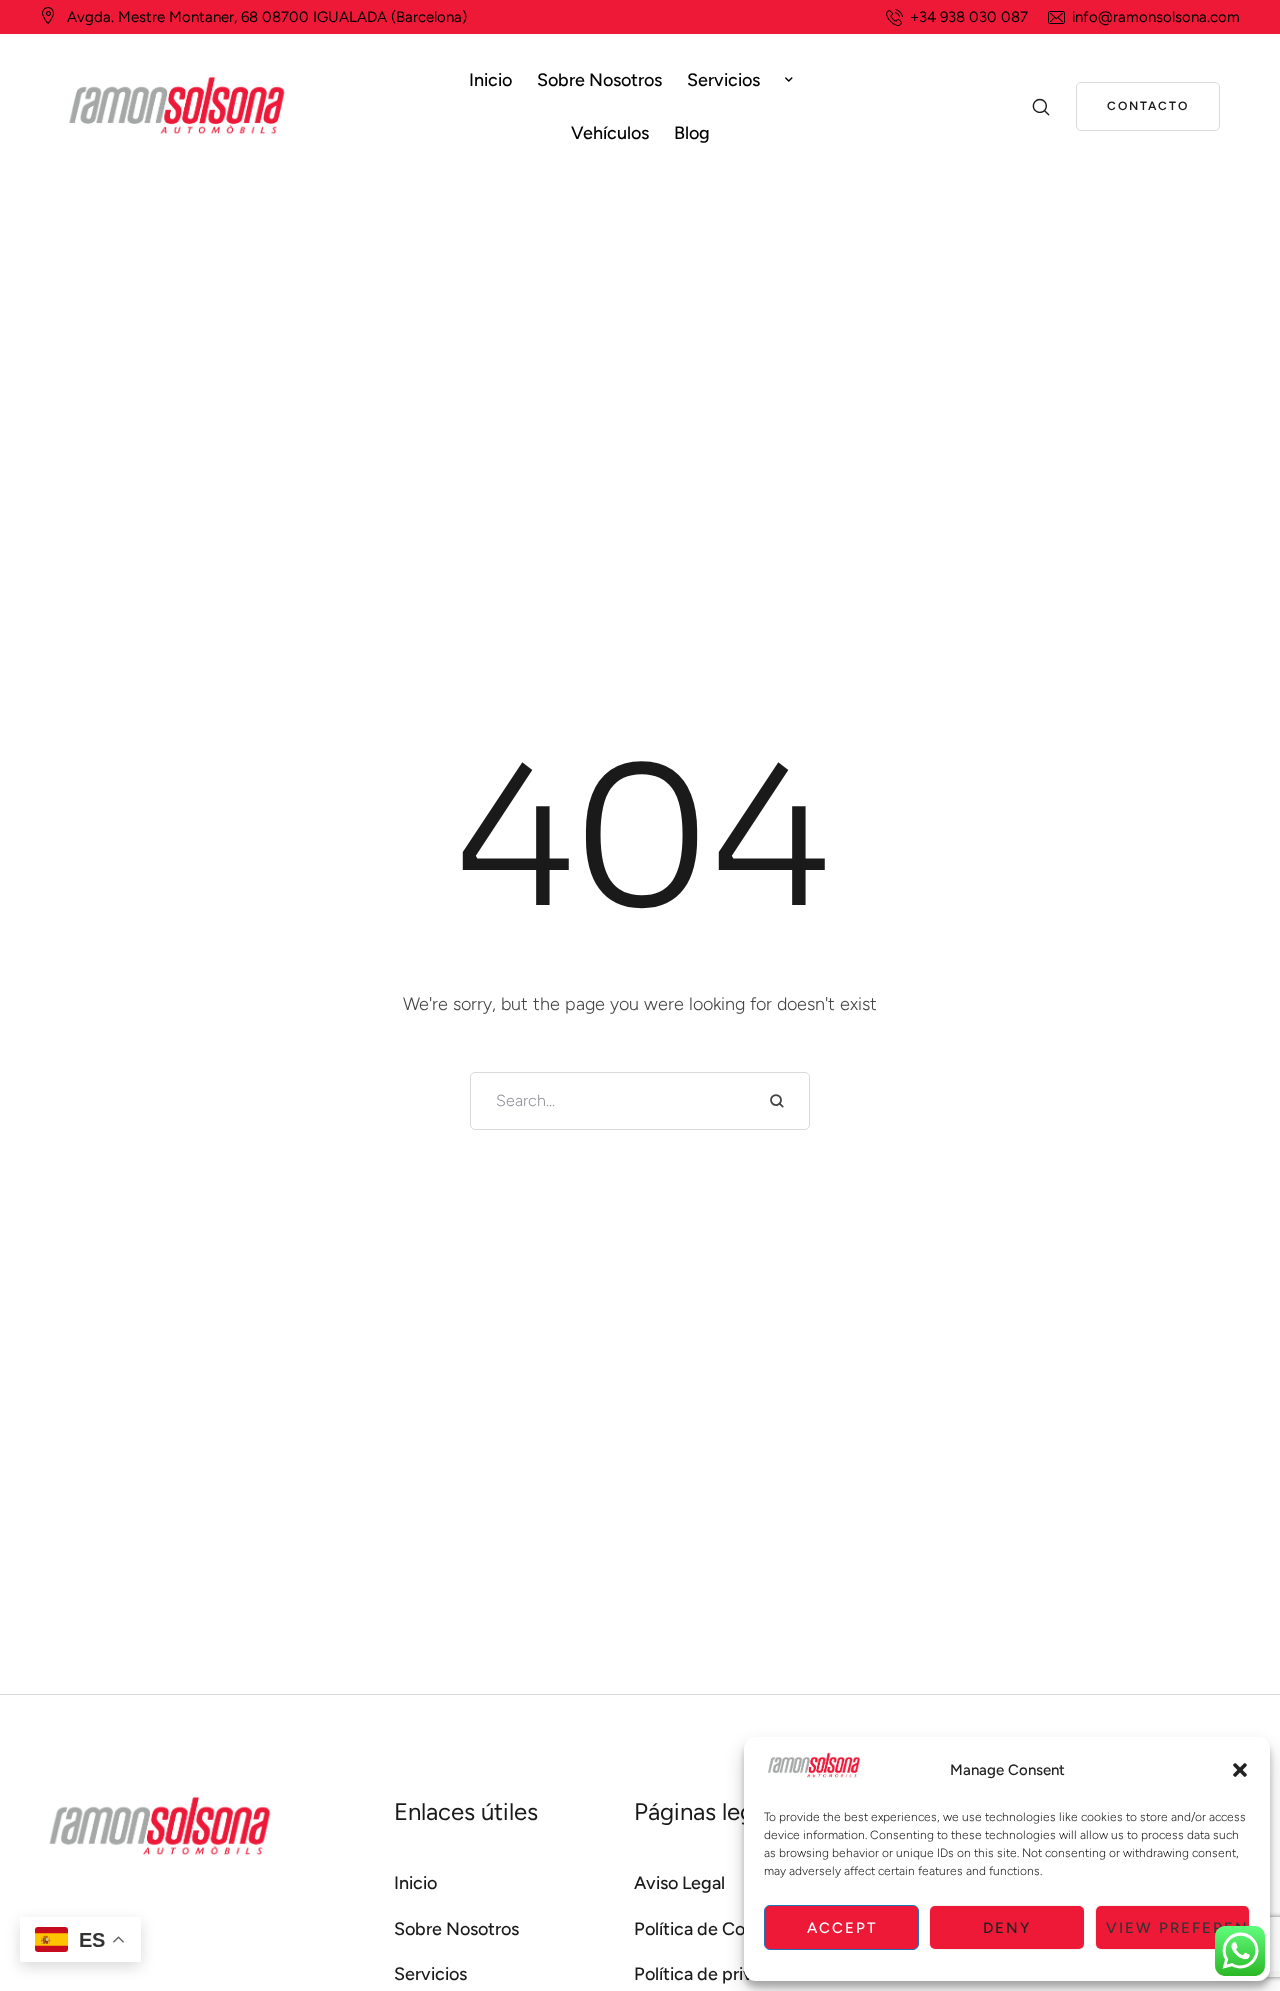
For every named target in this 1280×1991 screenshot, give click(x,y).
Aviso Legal (679, 1883)
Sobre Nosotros (456, 1929)
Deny (1007, 1928)
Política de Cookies (710, 1929)
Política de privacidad (720, 1974)
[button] (1240, 1770)
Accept (842, 1928)
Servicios (430, 1974)
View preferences (1178, 1928)
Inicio (415, 1883)
